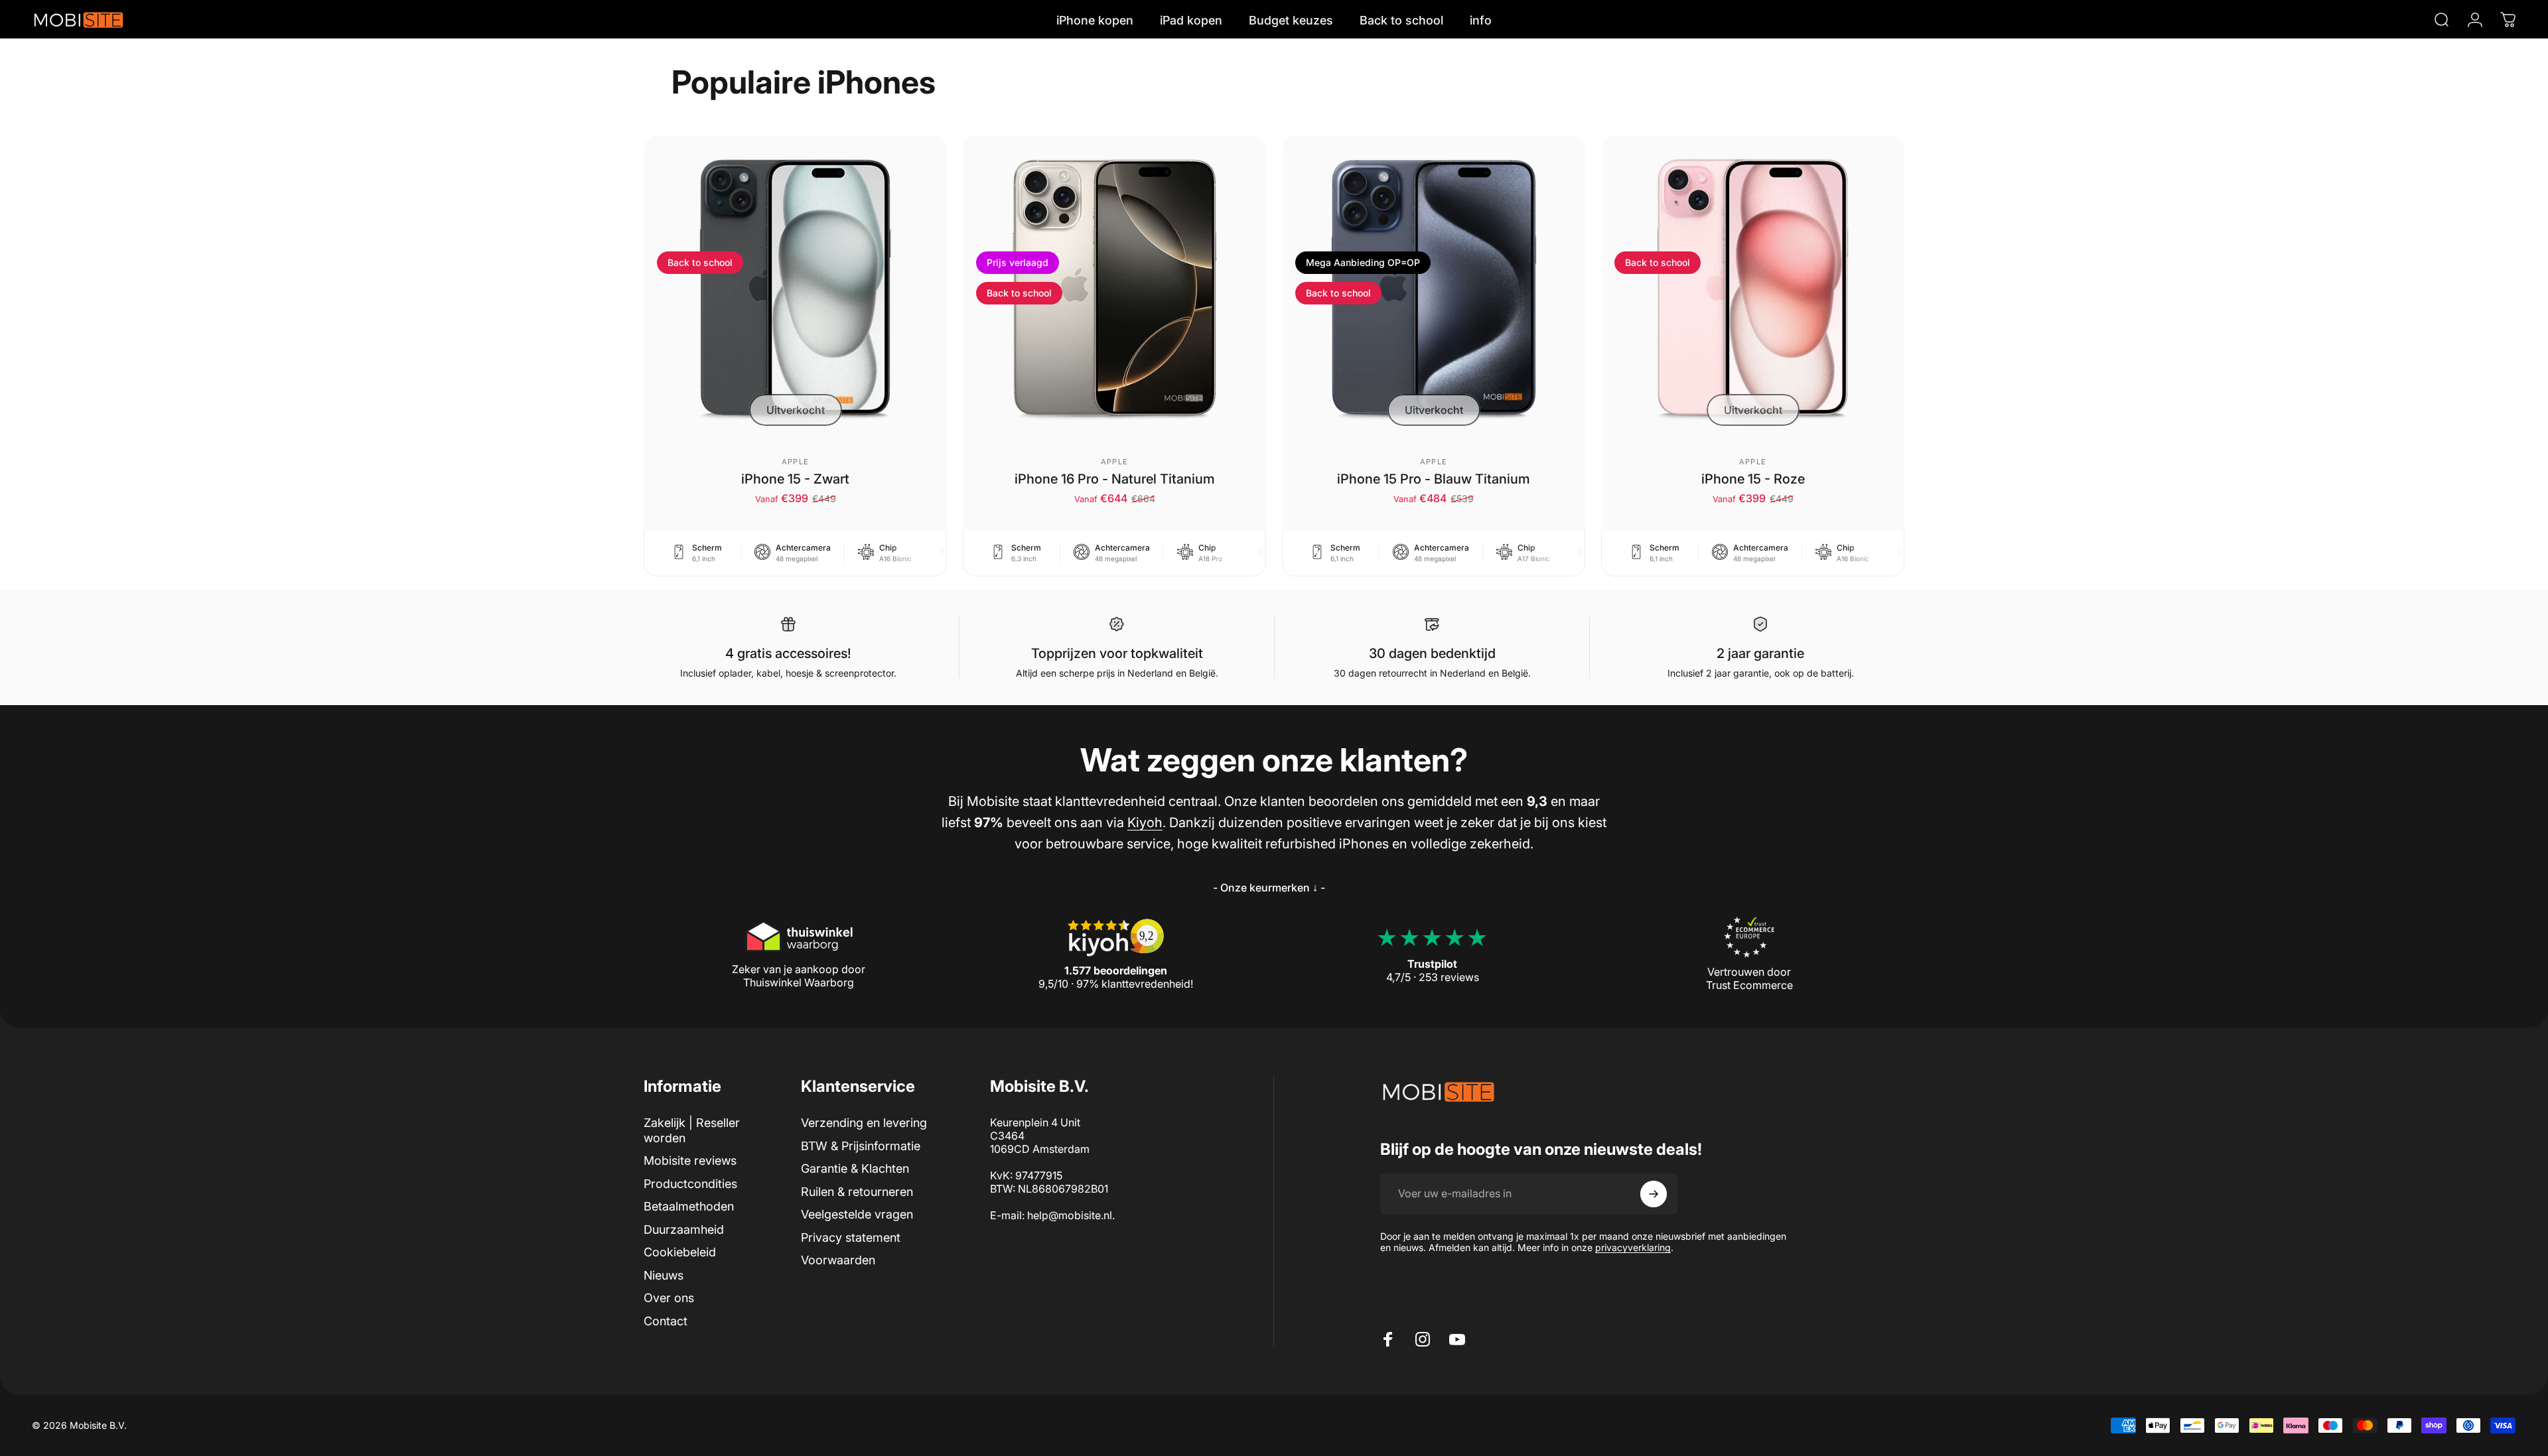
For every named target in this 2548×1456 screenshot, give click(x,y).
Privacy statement (851, 1237)
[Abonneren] (1654, 1194)
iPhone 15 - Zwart (795, 479)
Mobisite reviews (690, 1160)
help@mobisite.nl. (1071, 1215)
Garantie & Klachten (855, 1168)
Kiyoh (1145, 823)
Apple (795, 462)
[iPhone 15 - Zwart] (795, 288)
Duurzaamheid (684, 1229)
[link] (1269, 888)
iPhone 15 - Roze (1753, 479)
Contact (666, 1321)
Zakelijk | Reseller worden (692, 1130)
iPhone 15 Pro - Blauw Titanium (1434, 479)
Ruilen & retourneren (857, 1192)
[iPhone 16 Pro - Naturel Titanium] (1114, 288)
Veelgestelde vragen (857, 1214)
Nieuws (664, 1275)
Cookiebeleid (680, 1252)
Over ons (669, 1298)
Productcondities (690, 1184)
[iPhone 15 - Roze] (1753, 288)
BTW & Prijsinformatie (861, 1146)
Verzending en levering (864, 1123)
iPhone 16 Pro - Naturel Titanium (1115, 479)
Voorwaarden (838, 1260)
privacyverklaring (1633, 1247)
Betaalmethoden (689, 1206)
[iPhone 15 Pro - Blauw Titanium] (1434, 288)
